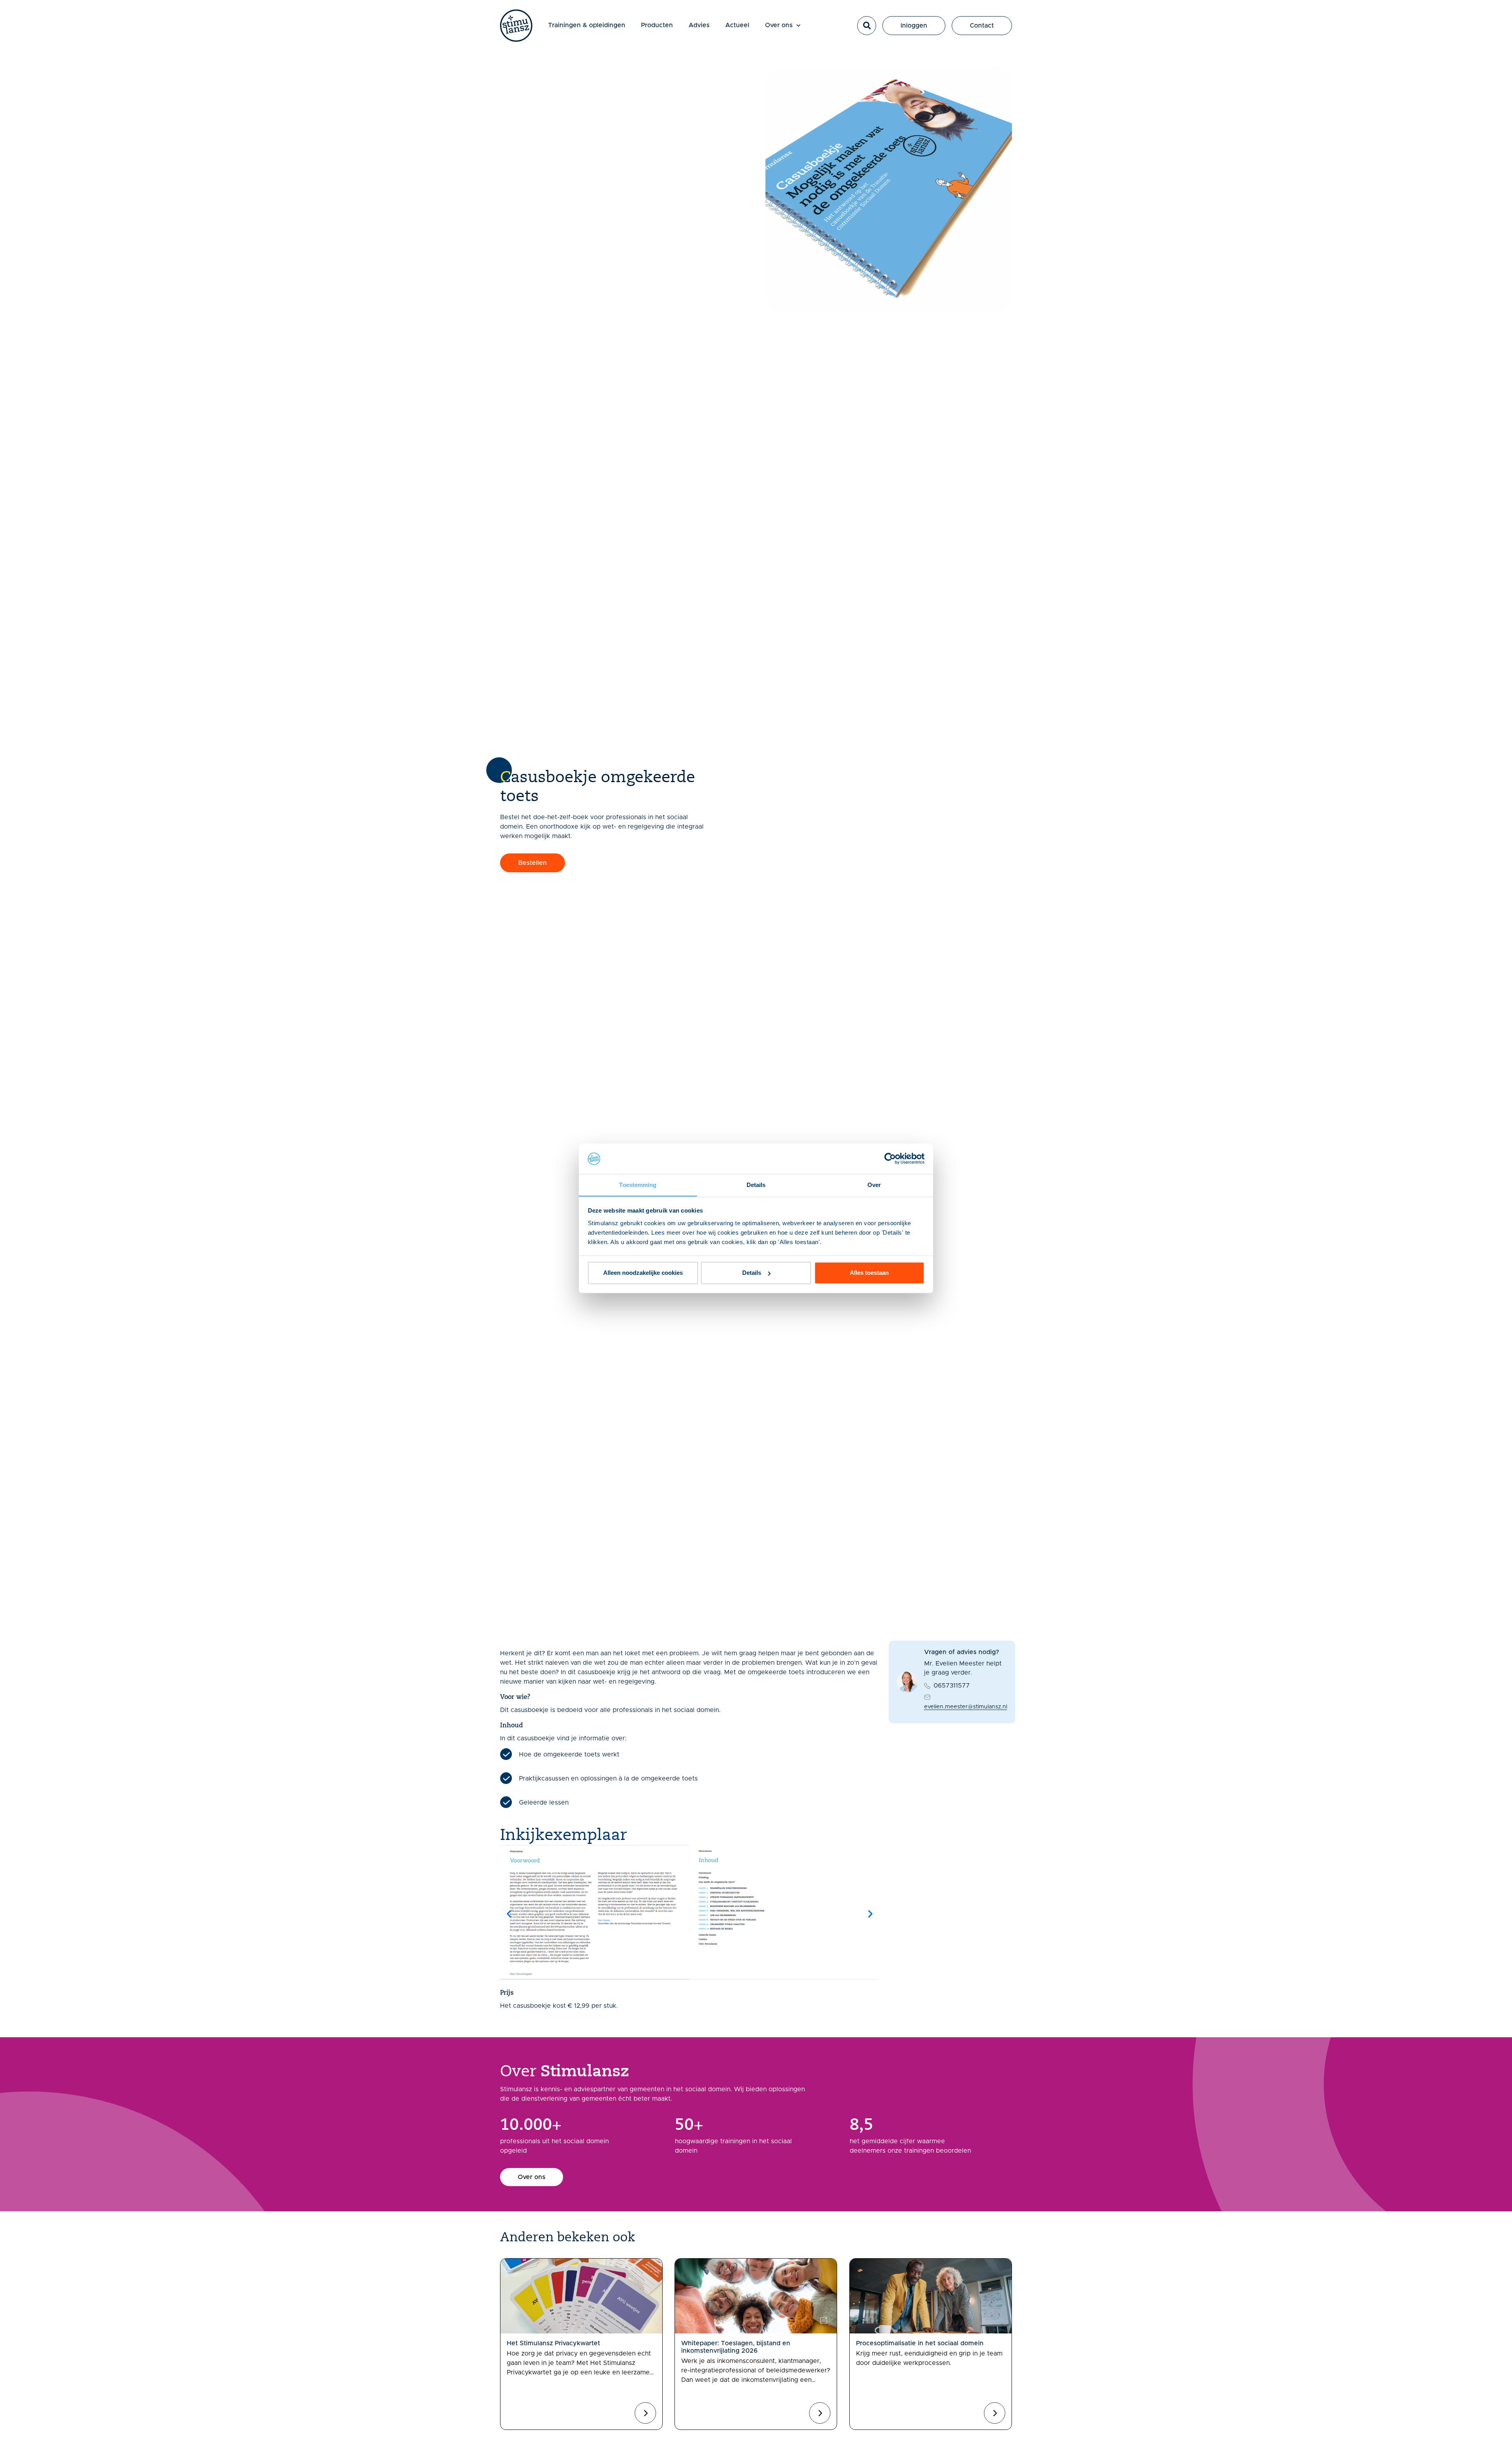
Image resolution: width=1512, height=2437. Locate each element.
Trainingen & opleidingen (587, 25)
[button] (867, 26)
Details (752, 1273)
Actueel (737, 25)
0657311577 (952, 1686)
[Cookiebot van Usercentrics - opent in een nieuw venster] (890, 1159)
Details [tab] (756, 1185)
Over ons (779, 25)
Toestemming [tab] (638, 1185)
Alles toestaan (869, 1273)
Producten (657, 25)
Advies (699, 25)
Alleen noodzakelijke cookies (643, 1273)
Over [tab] (874, 1185)
